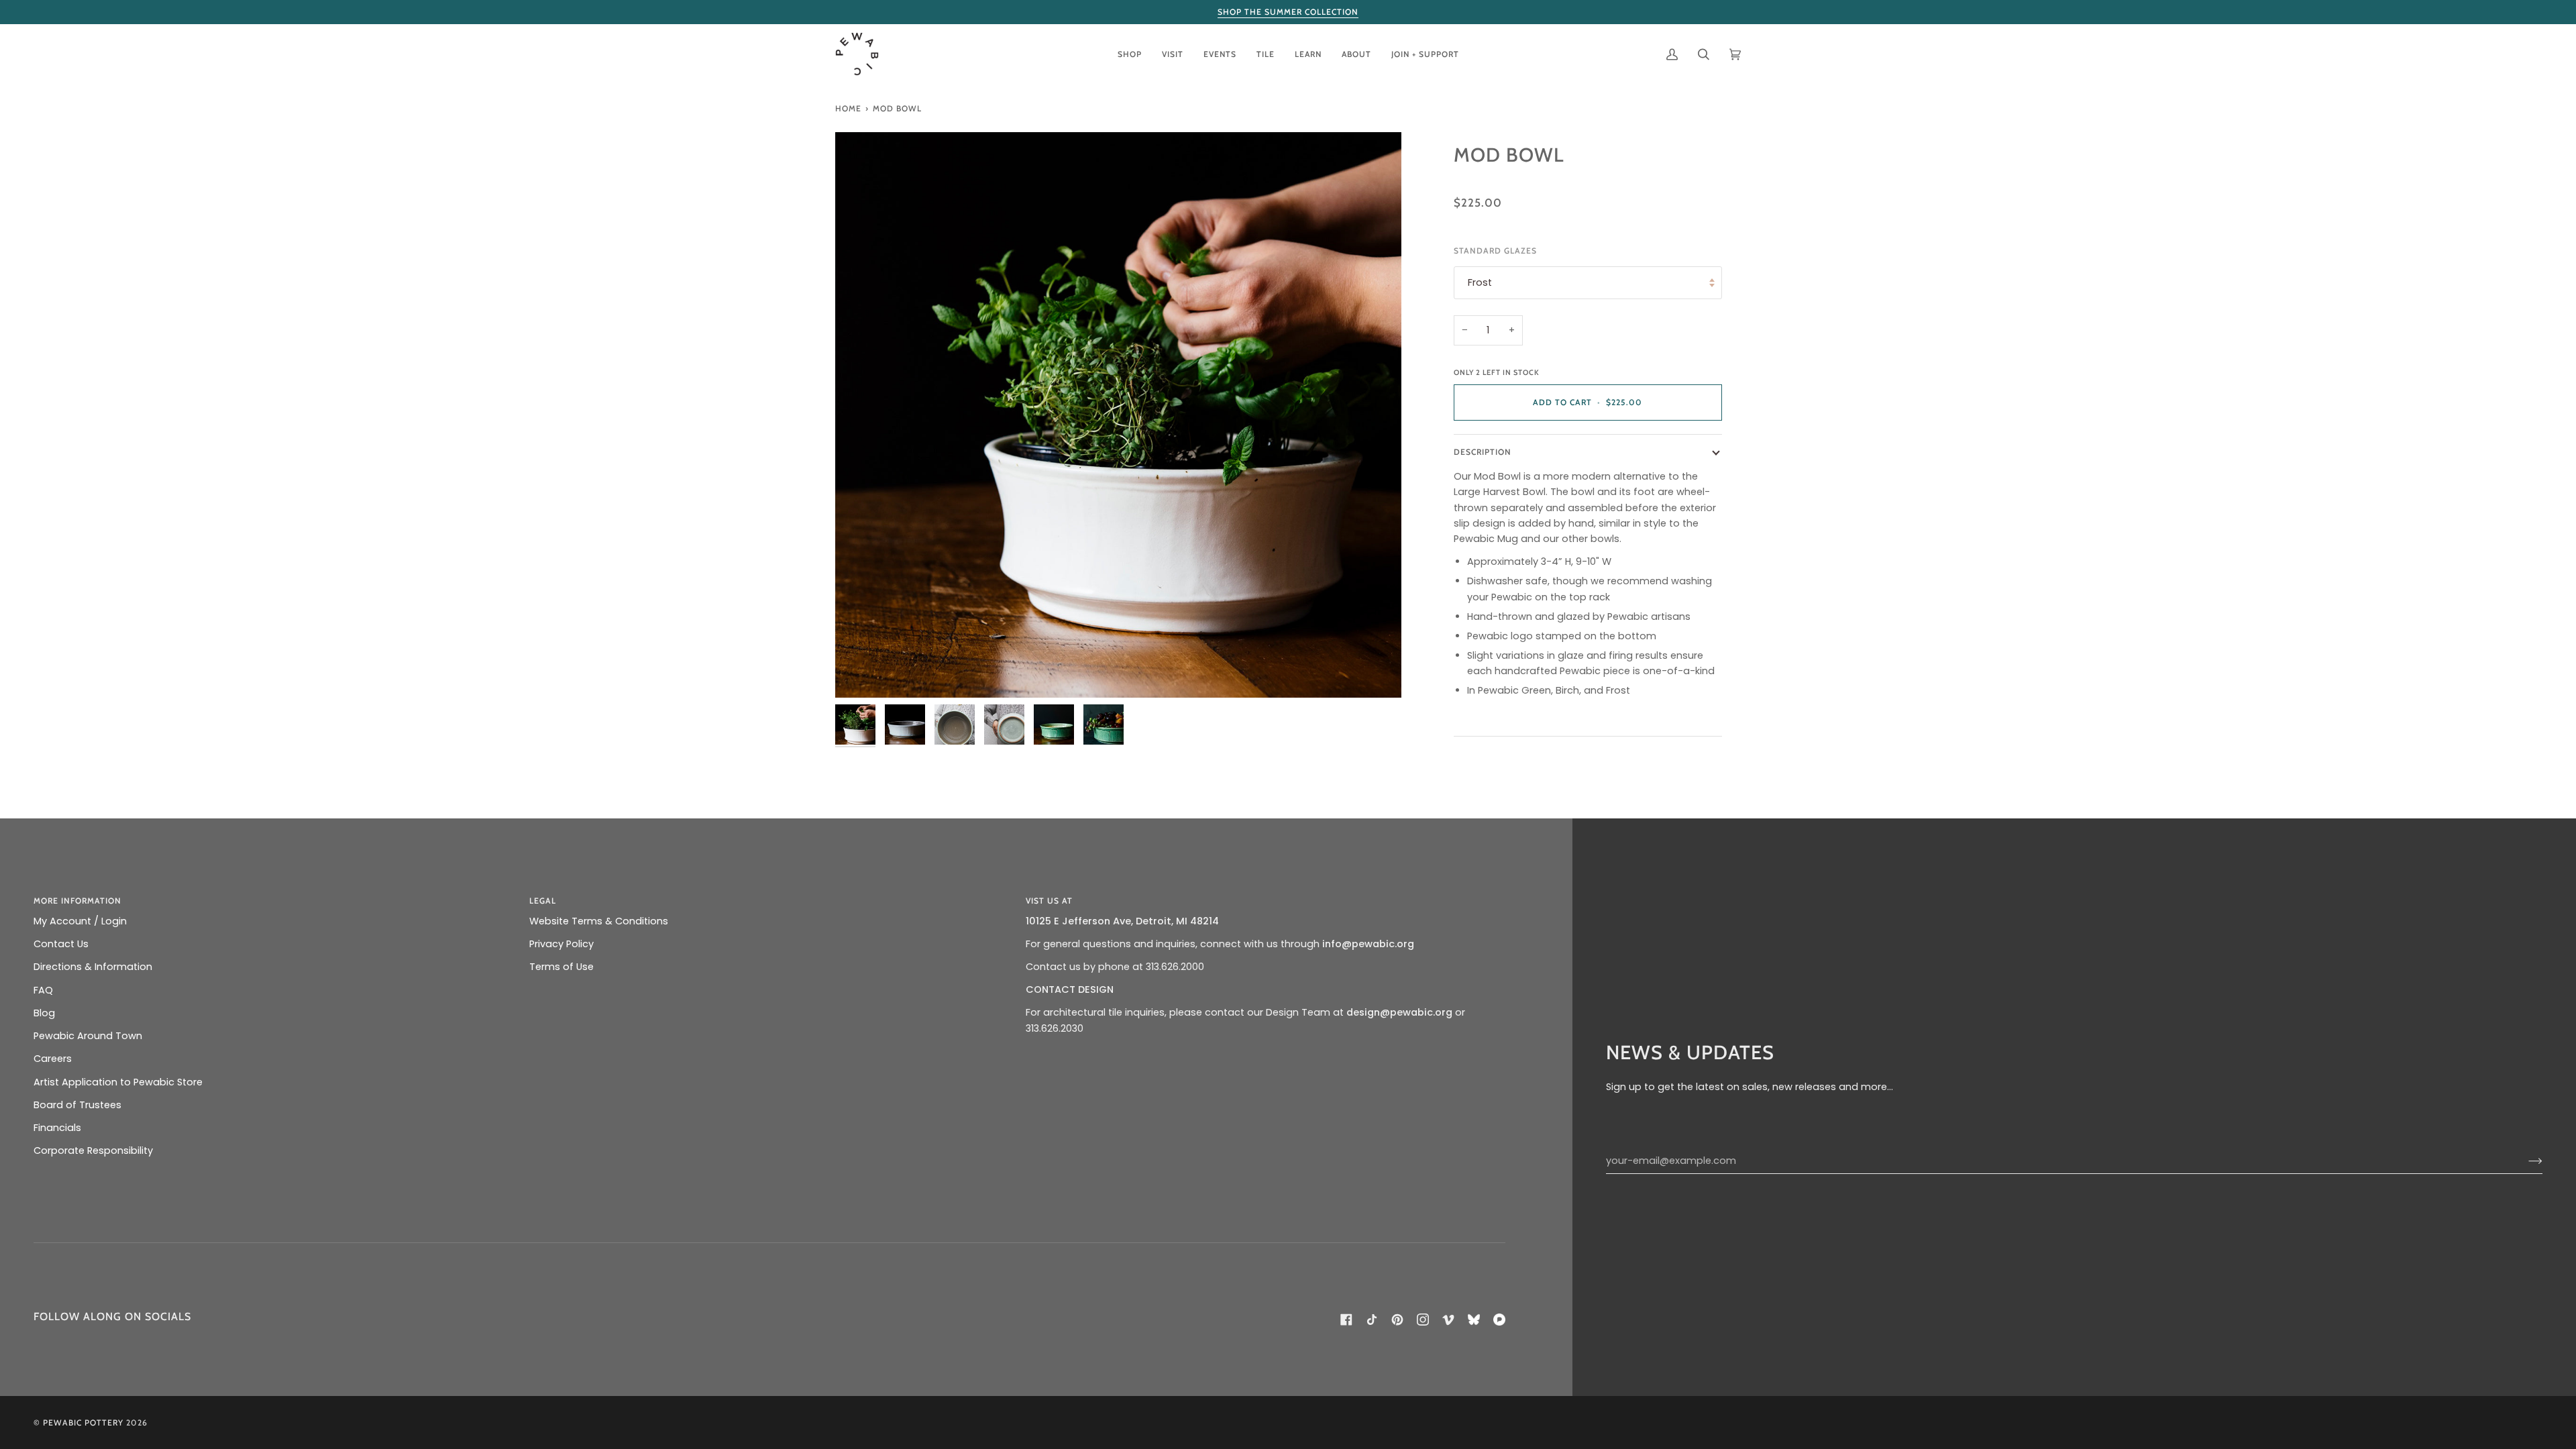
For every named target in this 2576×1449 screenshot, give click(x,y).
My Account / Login (80, 921)
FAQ (43, 990)
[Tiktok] (1372, 1320)
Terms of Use (561, 967)
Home (848, 108)
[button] (1130, 54)
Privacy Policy (561, 944)
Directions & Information (93, 967)
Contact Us (61, 944)
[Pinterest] (1397, 1320)
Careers (53, 1059)
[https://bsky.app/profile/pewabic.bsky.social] (1474, 1320)
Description (1483, 452)
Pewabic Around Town (88, 1036)
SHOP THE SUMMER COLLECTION (1288, 12)
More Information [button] (77, 901)
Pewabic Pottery (83, 1423)
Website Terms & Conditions (599, 921)
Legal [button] (543, 901)
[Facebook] (1346, 1320)
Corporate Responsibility (93, 1150)
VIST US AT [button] (1049, 901)
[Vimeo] (1448, 1320)
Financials (57, 1128)
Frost (1480, 282)
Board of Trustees (77, 1105)
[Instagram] (1423, 1320)
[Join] (2525, 1161)
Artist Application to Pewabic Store (118, 1082)
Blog (44, 1013)
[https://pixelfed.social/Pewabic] (1499, 1320)
